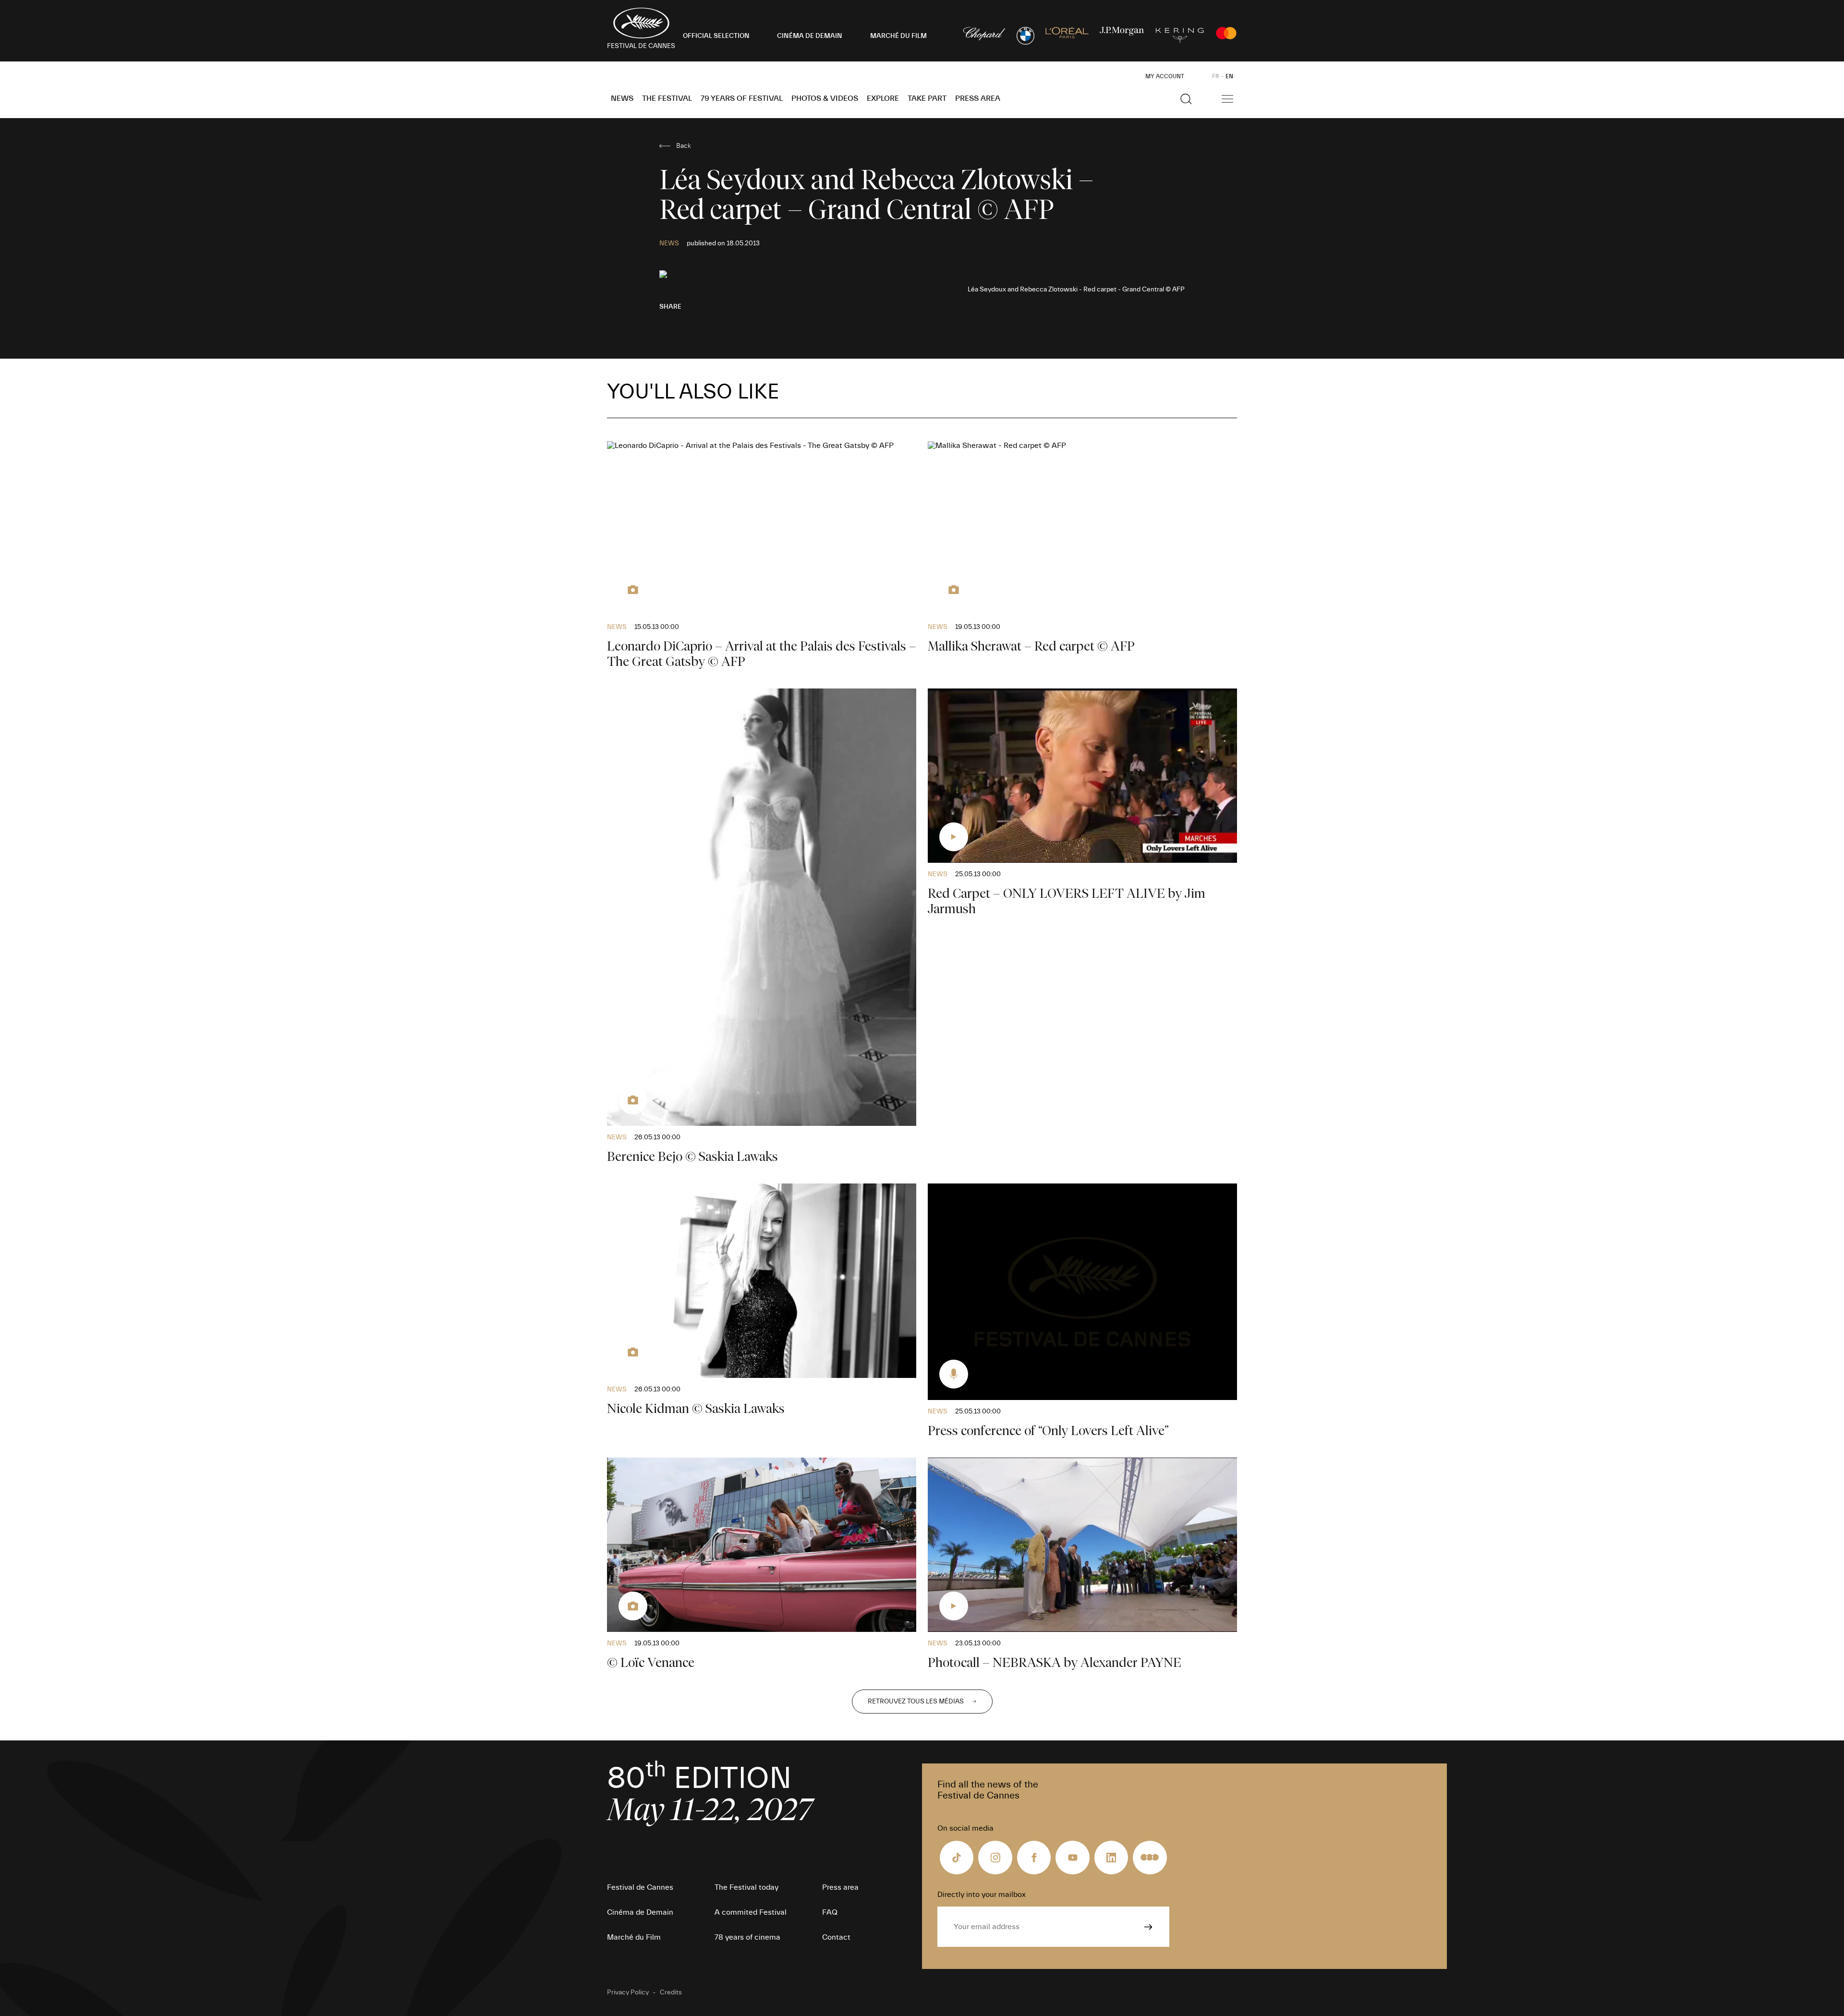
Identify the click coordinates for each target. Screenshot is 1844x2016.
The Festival (667, 98)
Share (670, 307)
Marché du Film (634, 1937)
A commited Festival (751, 1912)
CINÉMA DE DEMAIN (810, 36)
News (622, 98)
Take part (927, 98)
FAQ (830, 1912)
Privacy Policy (628, 1992)
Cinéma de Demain (640, 1912)
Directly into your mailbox (982, 1895)
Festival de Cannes (640, 1887)
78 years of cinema (747, 1937)
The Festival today (746, 1887)
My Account (1165, 76)
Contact (836, 1937)
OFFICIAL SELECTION (716, 36)
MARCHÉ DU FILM (898, 36)
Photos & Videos (825, 98)
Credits (671, 1992)
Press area (978, 98)
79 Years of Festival (742, 98)
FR (1216, 76)
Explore (883, 98)
